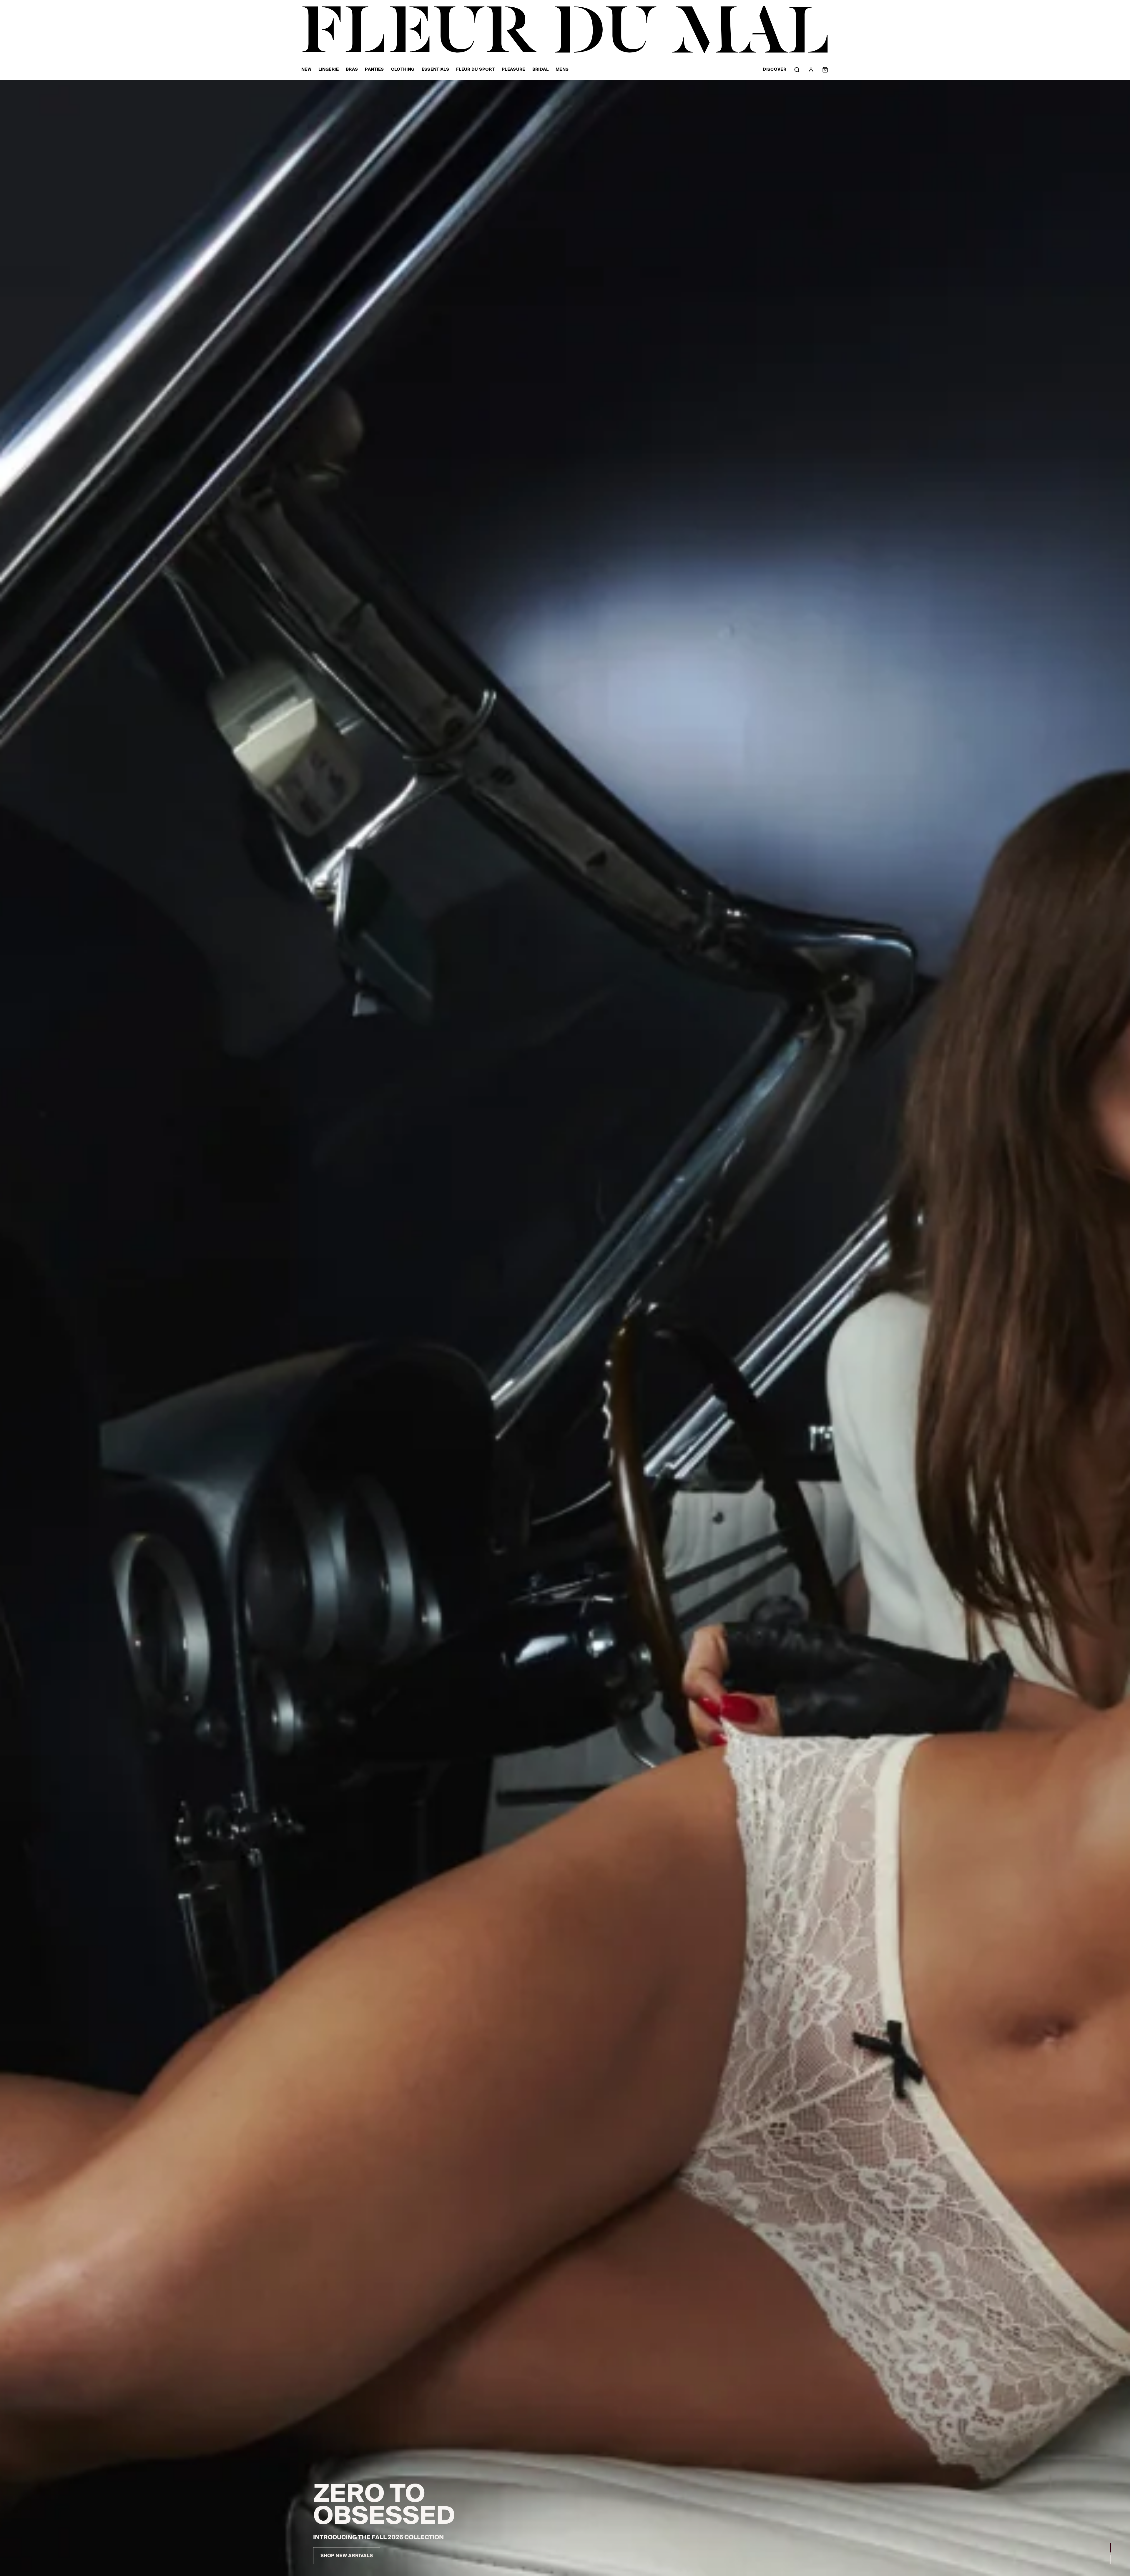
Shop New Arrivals (347, 2556)
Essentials (436, 70)
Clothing (403, 70)
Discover (775, 70)
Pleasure (514, 70)
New (306, 70)
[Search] (797, 70)
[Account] (811, 70)
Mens (562, 70)
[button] (1111, 2548)
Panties (374, 70)
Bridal (540, 70)
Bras (352, 70)
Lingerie (329, 70)
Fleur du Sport (475, 70)
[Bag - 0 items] (825, 70)
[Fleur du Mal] (565, 30)
